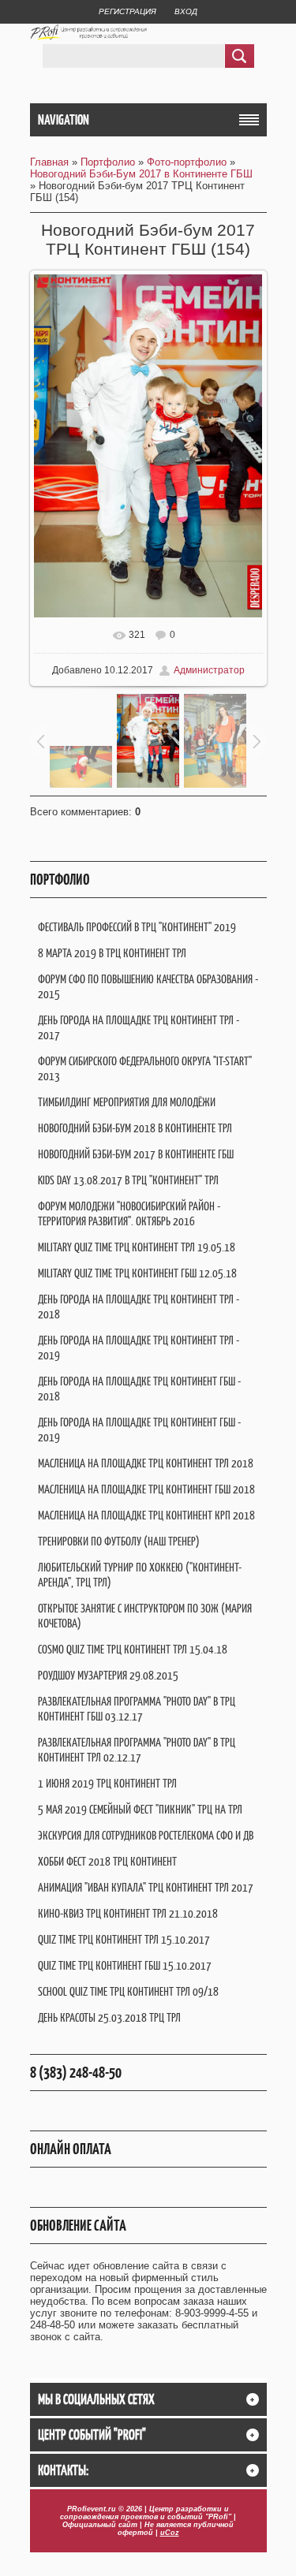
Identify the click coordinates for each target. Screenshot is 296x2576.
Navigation (64, 120)
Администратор (209, 670)
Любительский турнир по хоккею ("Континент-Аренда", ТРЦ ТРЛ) (140, 1575)
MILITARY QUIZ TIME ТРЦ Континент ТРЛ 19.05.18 (137, 1247)
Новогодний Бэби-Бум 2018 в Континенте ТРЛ (135, 1128)
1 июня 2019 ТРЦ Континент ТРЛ (107, 1783)
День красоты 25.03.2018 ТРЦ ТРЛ (109, 2017)
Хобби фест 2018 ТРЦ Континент (107, 1861)
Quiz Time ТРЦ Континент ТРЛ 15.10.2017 (124, 1939)
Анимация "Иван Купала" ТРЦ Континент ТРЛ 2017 (146, 1887)
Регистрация (127, 11)
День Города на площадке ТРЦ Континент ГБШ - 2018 (139, 1389)
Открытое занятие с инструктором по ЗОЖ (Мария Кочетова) (145, 1616)
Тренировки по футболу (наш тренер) (119, 1541)
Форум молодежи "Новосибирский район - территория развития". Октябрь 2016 (129, 1213)
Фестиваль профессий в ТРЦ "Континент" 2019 (137, 927)
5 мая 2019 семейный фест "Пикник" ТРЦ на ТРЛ (140, 1809)
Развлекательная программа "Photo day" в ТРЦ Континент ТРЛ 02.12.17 (137, 1750)
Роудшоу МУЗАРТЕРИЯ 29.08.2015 (108, 1675)
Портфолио (108, 162)
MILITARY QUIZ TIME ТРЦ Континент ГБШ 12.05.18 (137, 1273)
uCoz (170, 2533)
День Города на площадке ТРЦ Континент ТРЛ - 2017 (139, 1027)
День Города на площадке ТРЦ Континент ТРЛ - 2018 (139, 1307)
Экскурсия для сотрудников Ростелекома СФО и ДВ (146, 1835)
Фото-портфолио (187, 162)
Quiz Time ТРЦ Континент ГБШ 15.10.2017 (125, 1965)
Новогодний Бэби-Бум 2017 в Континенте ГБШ (141, 174)
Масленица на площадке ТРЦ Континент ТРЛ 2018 (146, 1463)
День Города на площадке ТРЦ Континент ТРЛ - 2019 (139, 1348)
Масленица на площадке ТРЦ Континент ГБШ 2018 (146, 1489)
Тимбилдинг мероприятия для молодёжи (127, 1102)
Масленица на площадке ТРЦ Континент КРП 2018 (146, 1515)
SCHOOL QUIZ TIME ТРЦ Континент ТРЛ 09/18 (128, 1991)
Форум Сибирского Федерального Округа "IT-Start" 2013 (145, 1068)
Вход (186, 11)
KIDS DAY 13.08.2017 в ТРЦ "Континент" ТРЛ (128, 1180)
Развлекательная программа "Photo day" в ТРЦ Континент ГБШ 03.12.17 (137, 1709)
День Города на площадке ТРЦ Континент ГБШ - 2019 (139, 1430)
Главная (49, 162)
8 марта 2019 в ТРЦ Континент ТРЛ (112, 953)
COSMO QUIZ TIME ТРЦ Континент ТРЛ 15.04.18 (133, 1649)
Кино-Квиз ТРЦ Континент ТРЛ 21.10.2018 (128, 1913)
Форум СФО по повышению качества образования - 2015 (148, 986)
